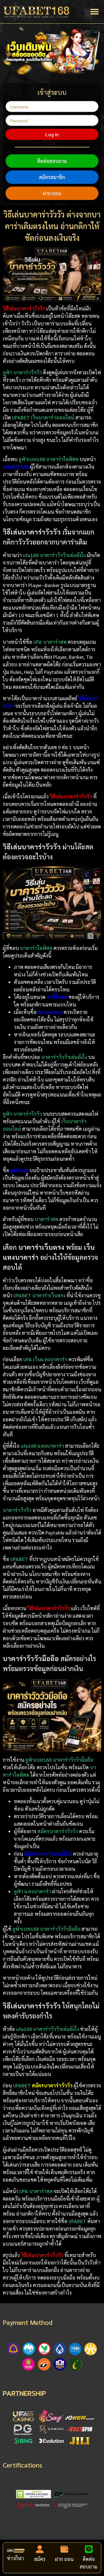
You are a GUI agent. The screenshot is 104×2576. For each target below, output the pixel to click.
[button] (95, 12)
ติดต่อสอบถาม (52, 161)
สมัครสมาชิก (52, 177)
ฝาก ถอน (52, 193)
